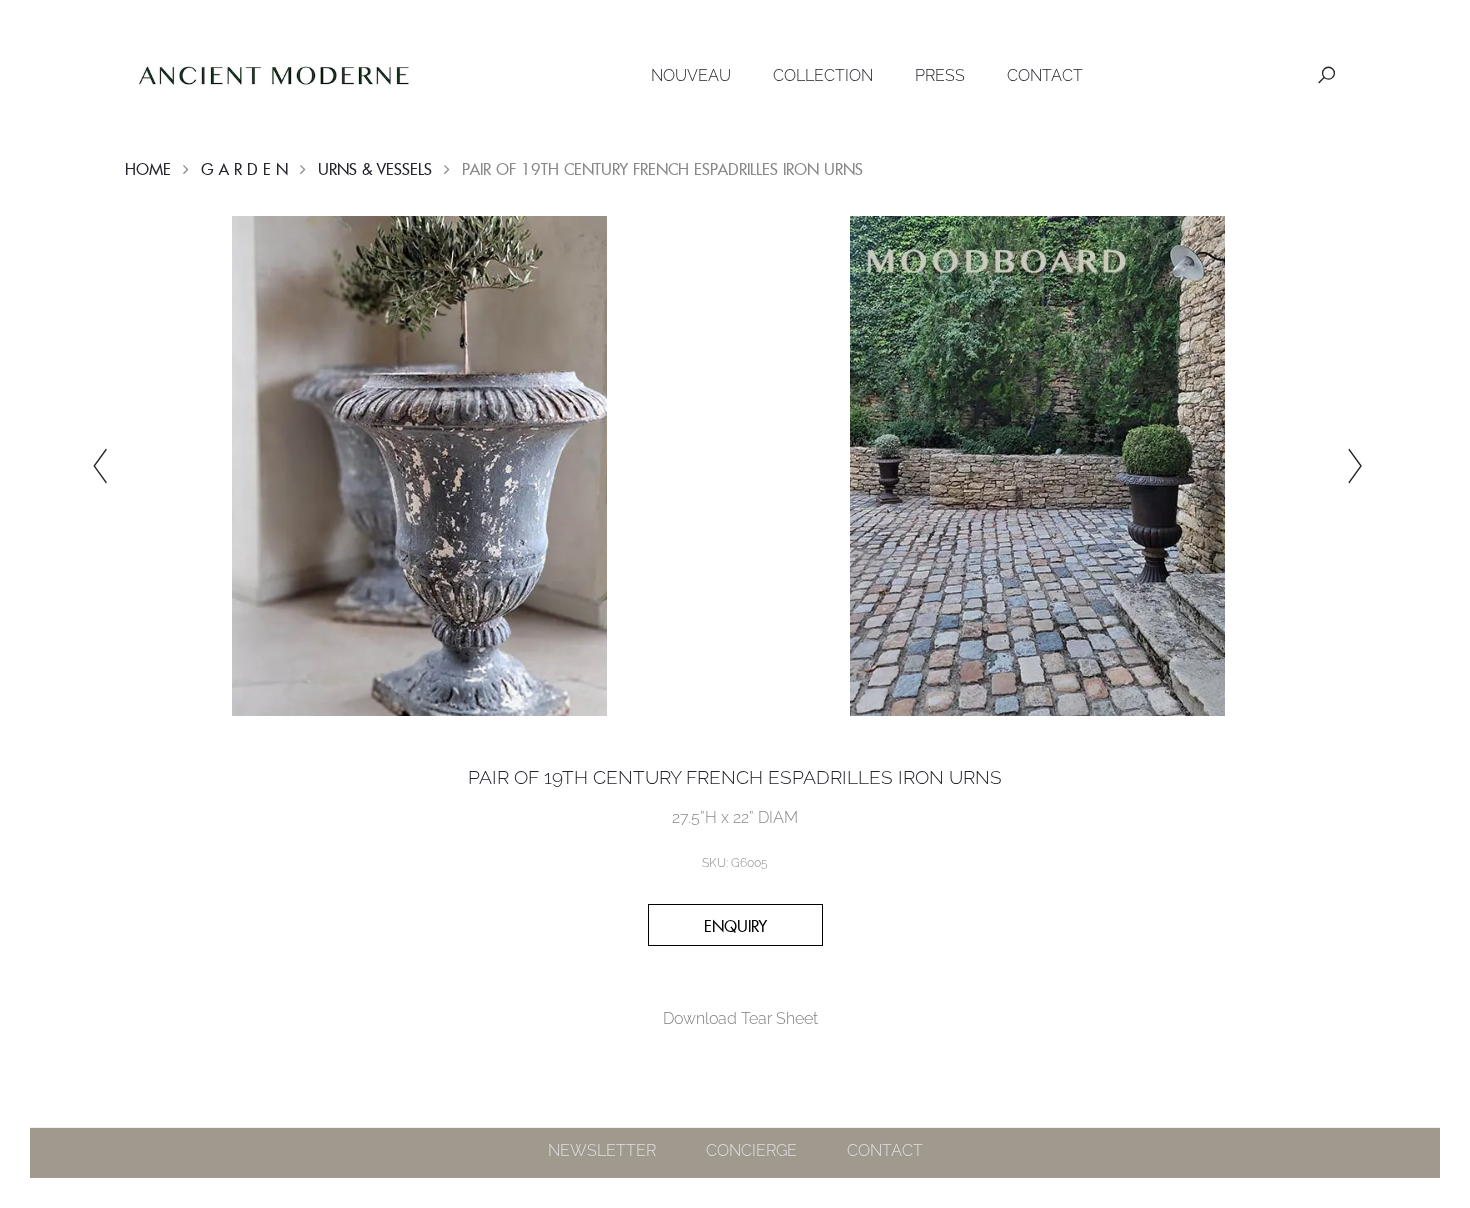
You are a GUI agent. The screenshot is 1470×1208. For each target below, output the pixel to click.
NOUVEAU (691, 75)
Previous (100, 466)
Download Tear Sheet (740, 1018)
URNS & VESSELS (375, 169)
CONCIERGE (751, 1150)
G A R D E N (244, 169)
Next (1355, 466)
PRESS (940, 75)
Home (148, 169)
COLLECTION (823, 75)
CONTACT (1045, 75)
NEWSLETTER (602, 1150)
